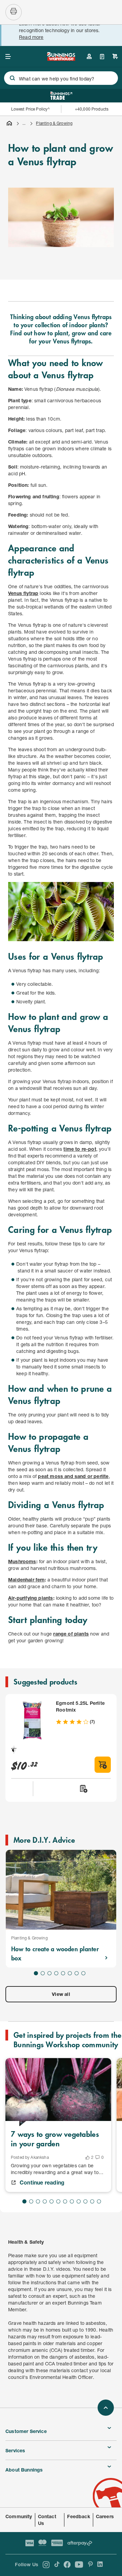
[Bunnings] (61, 59)
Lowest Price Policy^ (31, 109)
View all (61, 1994)
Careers (105, 2516)
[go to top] (106, 2408)
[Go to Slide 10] (85, 2201)
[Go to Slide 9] (79, 2201)
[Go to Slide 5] (63, 1973)
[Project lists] (102, 56)
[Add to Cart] (103, 1765)
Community (19, 2516)
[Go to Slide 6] (70, 1973)
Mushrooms (22, 1561)
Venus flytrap (23, 593)
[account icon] (89, 56)
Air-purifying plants (31, 1598)
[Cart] (115, 56)
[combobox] (61, 78)
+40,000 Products (92, 109)
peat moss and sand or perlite (73, 1476)
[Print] (14, 12)
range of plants (71, 1634)
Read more (31, 37)
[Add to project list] (83, 1789)
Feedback (78, 2516)
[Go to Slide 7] (77, 1973)
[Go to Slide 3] (49, 1973)
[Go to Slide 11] (92, 2201)
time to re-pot (80, 1149)
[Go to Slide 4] (56, 1973)
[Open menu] (8, 56)
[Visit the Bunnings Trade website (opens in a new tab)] (61, 96)
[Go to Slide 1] (36, 1973)
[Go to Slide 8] (83, 1973)
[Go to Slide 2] (43, 1973)
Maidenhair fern (26, 1580)
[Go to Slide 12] (99, 2201)
